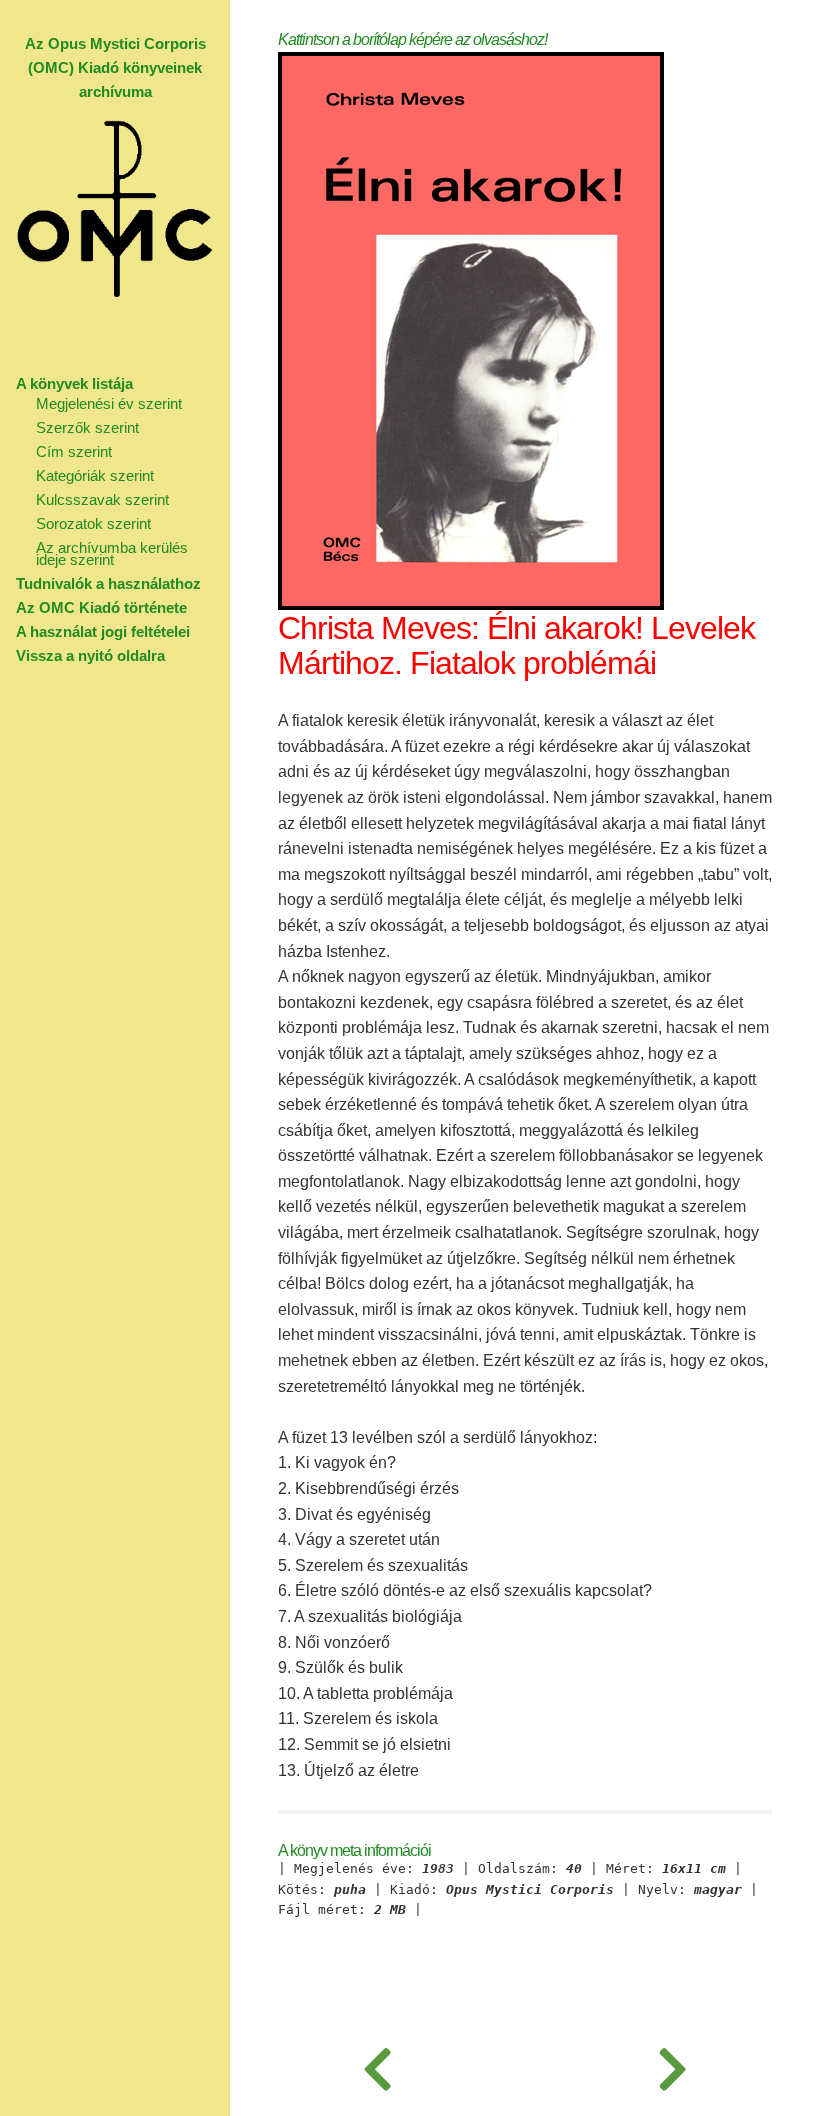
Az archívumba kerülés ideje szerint (112, 553)
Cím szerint (74, 451)
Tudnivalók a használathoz (108, 583)
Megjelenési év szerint (109, 403)
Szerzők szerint (87, 427)
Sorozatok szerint (93, 523)
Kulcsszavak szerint (102, 499)
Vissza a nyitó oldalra (90, 655)
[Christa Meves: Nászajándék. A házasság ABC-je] (377, 2066)
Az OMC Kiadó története (101, 607)
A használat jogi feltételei (103, 631)
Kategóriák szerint (95, 475)
